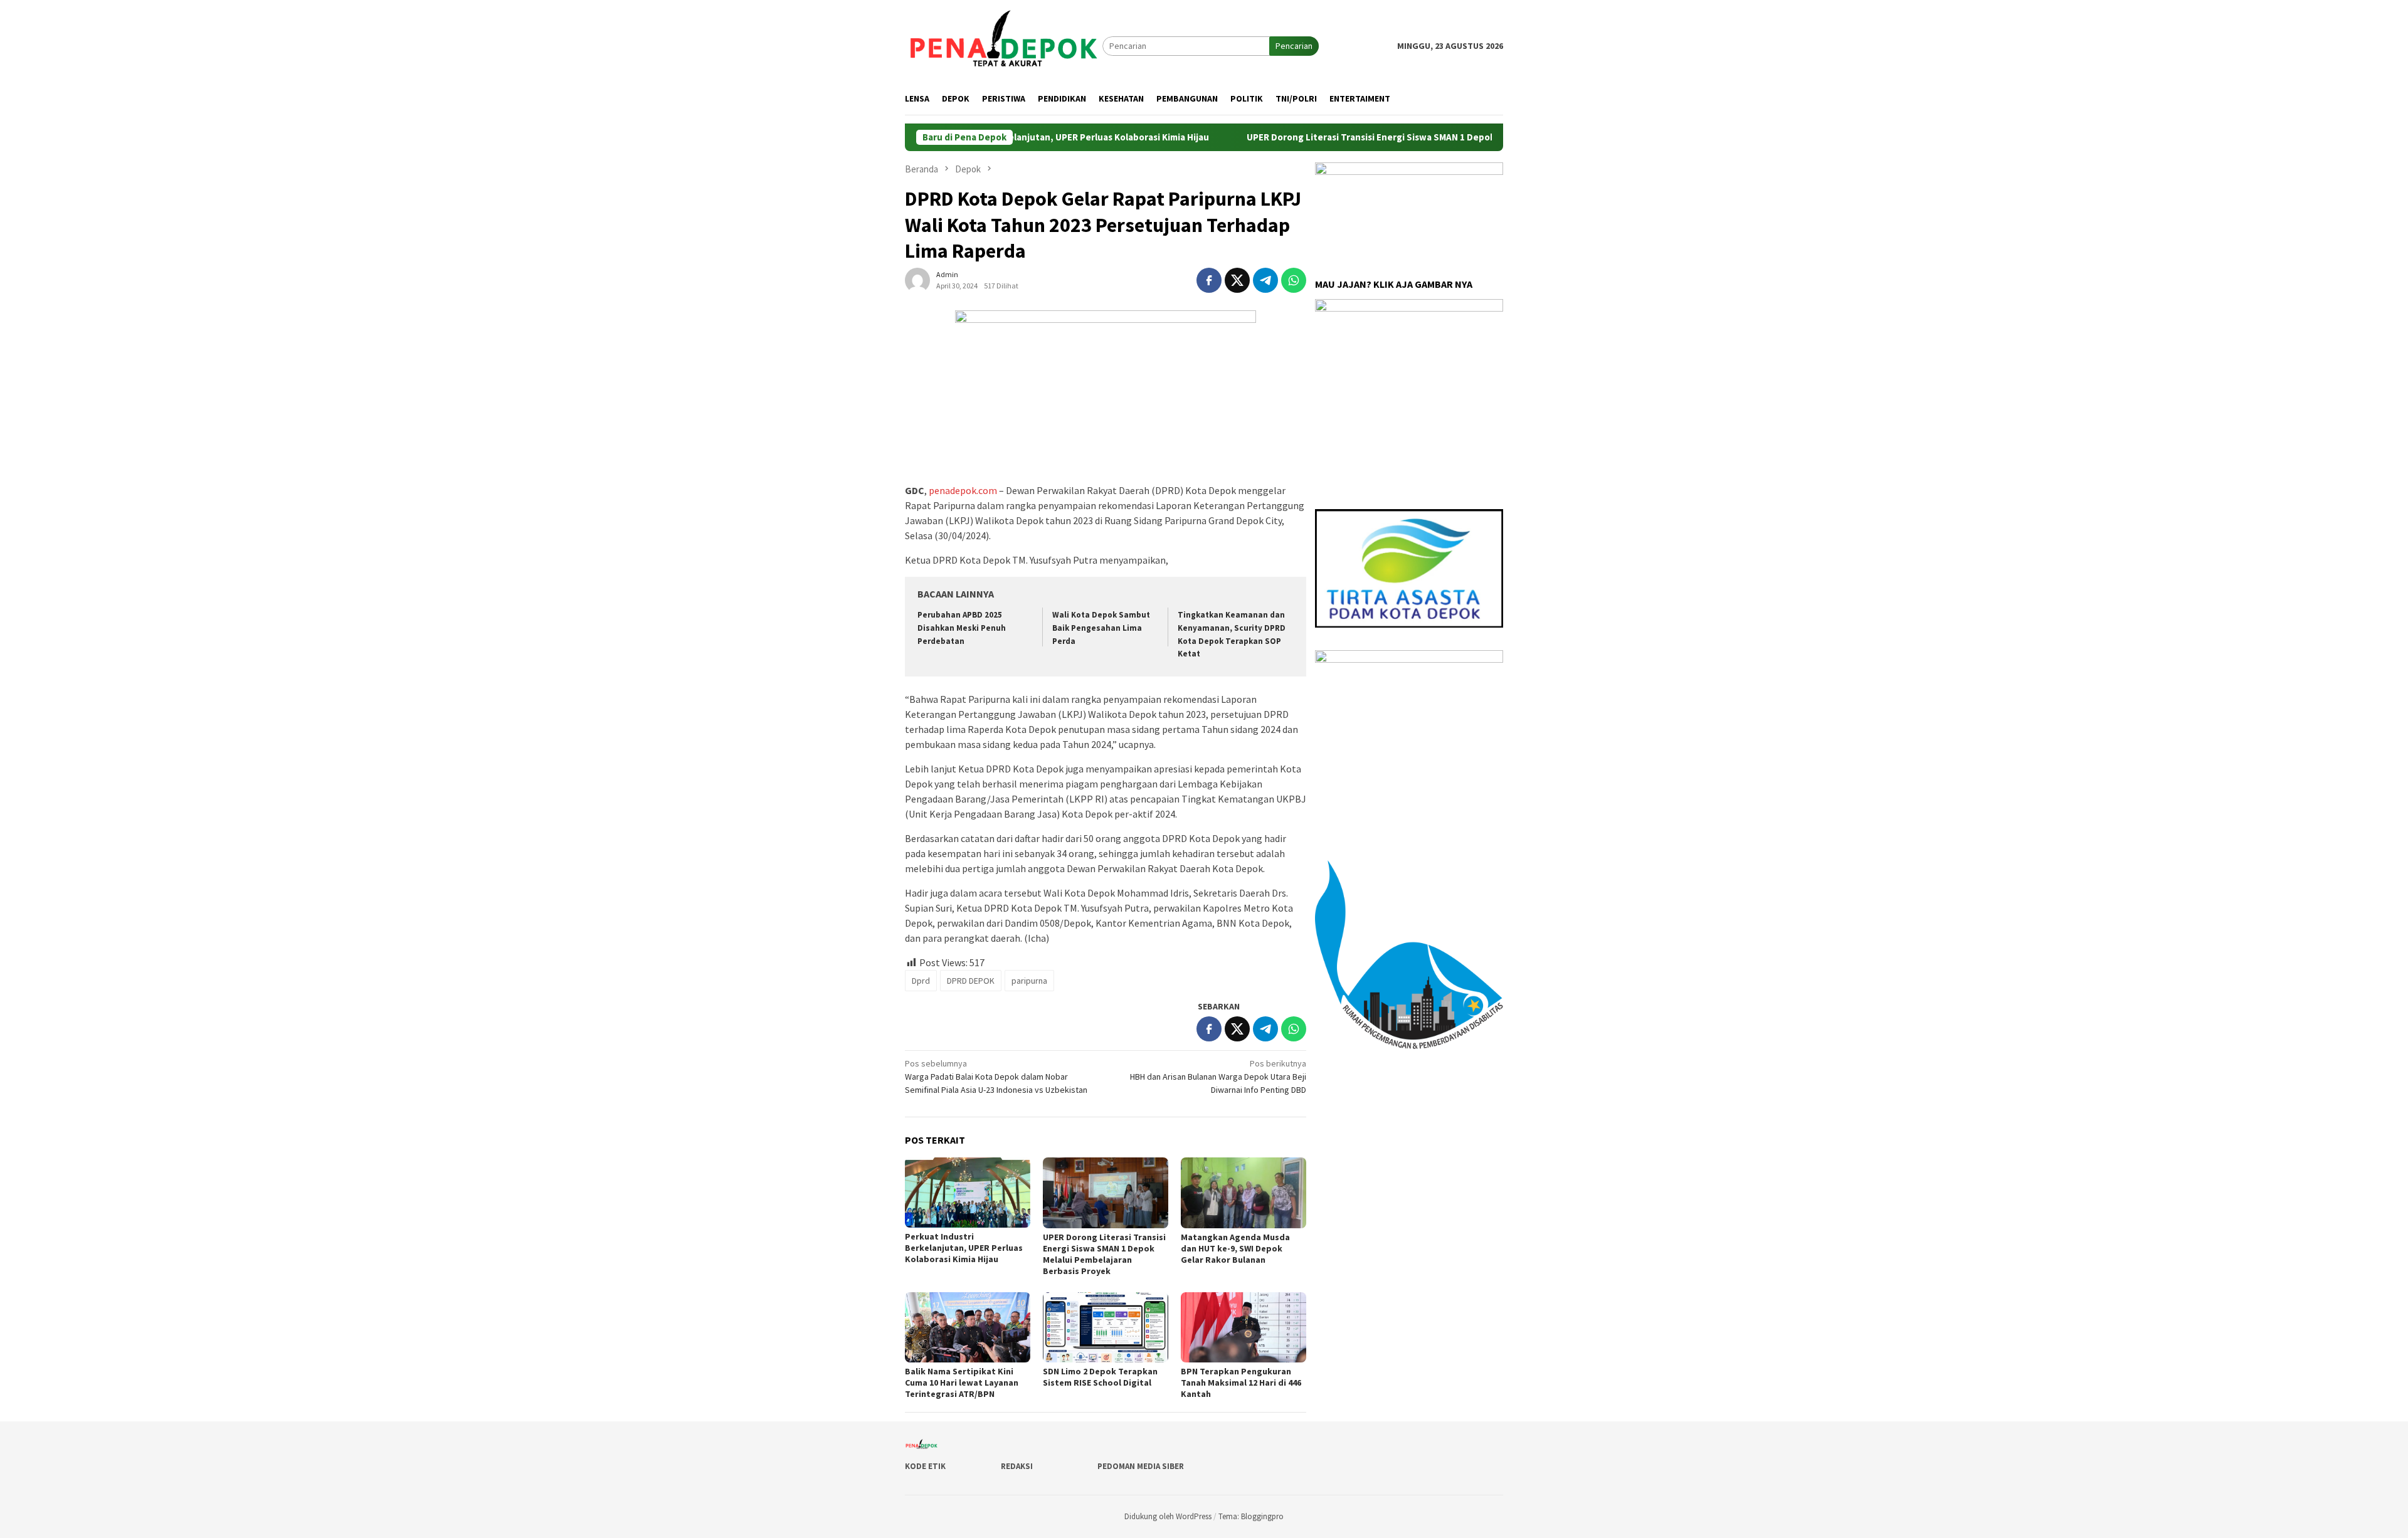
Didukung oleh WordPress (1168, 1516)
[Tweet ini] (1237, 280)
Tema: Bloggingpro (1251, 1516)
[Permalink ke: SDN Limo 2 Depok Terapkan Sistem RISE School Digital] (1106, 1327)
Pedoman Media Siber (1141, 1466)
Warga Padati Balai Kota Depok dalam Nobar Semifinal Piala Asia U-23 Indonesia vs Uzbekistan (996, 1077)
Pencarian (1294, 46)
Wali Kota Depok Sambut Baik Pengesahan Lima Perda (1101, 628)
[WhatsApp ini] (1294, 280)
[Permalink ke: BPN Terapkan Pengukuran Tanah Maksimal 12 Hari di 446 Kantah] (1244, 1327)
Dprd (921, 981)
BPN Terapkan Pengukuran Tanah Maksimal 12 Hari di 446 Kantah (1241, 1383)
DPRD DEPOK (971, 981)
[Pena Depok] (1004, 45)
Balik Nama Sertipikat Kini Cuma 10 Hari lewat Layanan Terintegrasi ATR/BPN (962, 1383)
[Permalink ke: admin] (917, 279)
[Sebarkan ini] (1209, 280)
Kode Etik (925, 1466)
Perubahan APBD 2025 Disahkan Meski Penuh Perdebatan (962, 628)
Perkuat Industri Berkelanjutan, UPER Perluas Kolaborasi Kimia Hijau (964, 1248)
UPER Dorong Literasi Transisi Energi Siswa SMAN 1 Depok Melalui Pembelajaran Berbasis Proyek (1391, 137)
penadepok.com (963, 490)
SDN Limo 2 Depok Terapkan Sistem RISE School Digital (1100, 1377)
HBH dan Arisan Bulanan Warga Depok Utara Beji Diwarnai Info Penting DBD (1218, 1077)
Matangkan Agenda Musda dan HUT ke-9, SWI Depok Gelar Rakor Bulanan (1235, 1248)
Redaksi (1017, 1466)
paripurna (1029, 981)
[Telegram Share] (1265, 280)
